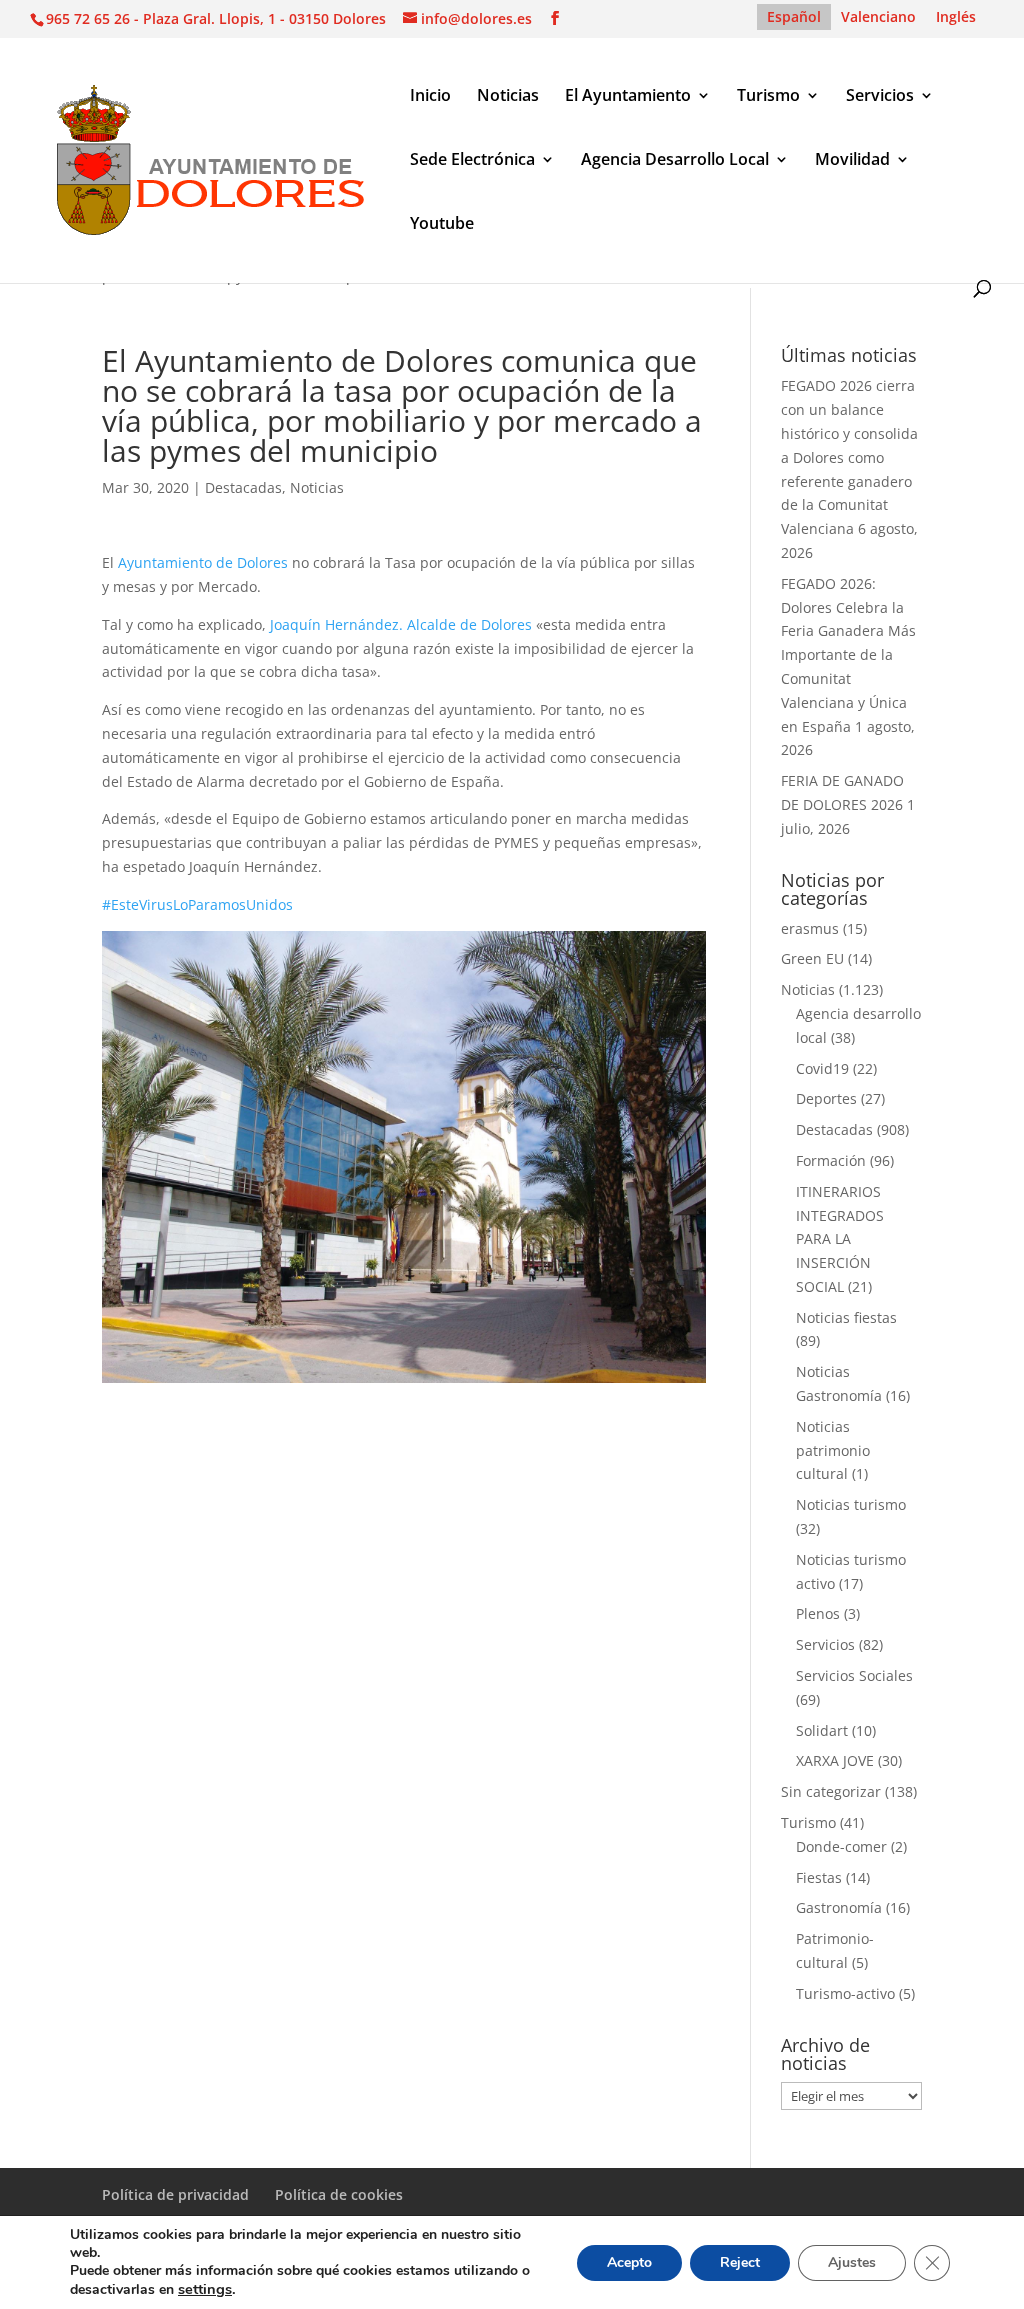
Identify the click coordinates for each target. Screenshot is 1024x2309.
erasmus (810, 928)
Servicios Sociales (854, 1675)
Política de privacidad (175, 2194)
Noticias (508, 97)
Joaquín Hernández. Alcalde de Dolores (401, 624)
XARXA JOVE (835, 1760)
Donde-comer (841, 1846)
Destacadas (243, 487)
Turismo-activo (845, 1993)
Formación (831, 1160)
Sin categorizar (831, 1791)
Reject (740, 2262)
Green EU (812, 958)
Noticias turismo (851, 1504)
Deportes (826, 1098)
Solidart (822, 1730)
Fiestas (819, 1877)
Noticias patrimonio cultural (833, 1450)
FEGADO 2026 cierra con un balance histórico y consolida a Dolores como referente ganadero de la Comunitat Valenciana (849, 457)
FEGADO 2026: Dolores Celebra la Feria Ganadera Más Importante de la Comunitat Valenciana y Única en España (848, 655)
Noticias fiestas (846, 1317)
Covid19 (822, 1068)
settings (205, 2289)
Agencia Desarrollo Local (675, 161)
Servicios (880, 97)
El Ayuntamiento (628, 97)
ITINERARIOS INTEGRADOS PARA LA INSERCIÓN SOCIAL (840, 1239)
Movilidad (852, 161)
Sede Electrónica (472, 161)
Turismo (768, 97)
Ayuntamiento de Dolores (203, 562)
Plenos (818, 1613)
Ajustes (852, 2262)
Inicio (430, 97)
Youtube (442, 225)
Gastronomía (839, 1907)
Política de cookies (339, 2194)
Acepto (629, 2262)
